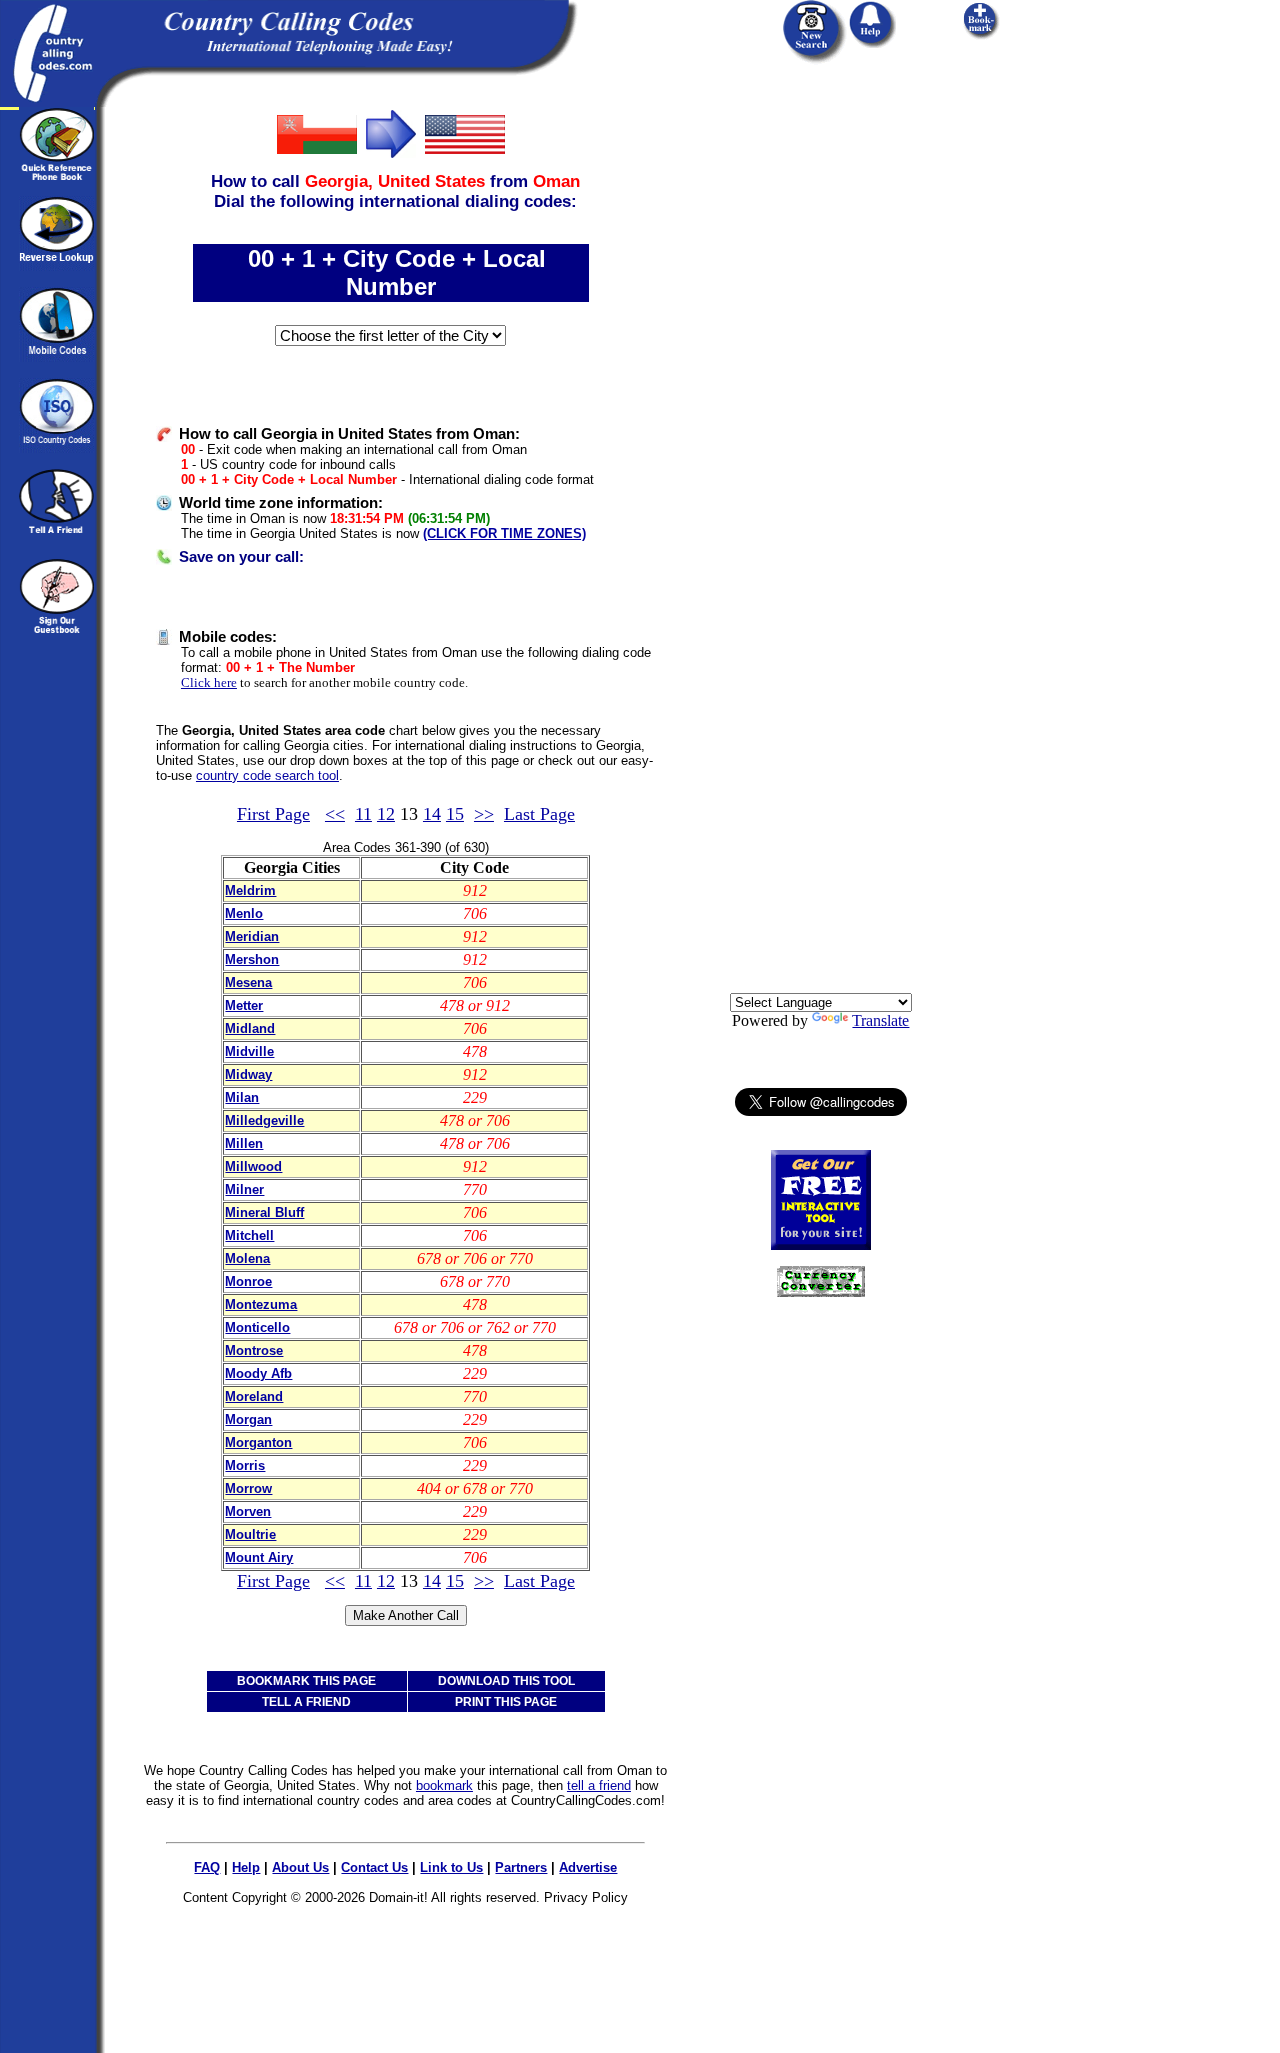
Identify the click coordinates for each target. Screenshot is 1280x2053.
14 (432, 814)
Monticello (257, 1327)
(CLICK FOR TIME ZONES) (504, 533)
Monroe (248, 1281)
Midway (248, 1074)
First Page (273, 814)
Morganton (258, 1442)
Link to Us (451, 1867)
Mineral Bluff (264, 1212)
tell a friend (599, 1785)
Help (246, 1867)
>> (484, 814)
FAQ (207, 1867)
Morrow (248, 1488)
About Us (300, 1867)
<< (335, 814)
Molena (247, 1258)
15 (455, 814)
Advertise (588, 1867)
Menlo (244, 913)
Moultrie (250, 1534)
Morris (245, 1465)
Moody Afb (258, 1373)
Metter (244, 1005)
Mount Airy (259, 1557)
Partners (521, 1867)
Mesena (248, 982)
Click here (209, 682)
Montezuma (261, 1304)
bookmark (444, 1785)
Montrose (254, 1350)
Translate (880, 1020)
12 (386, 814)
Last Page (539, 814)
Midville (249, 1051)
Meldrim (250, 890)
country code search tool (267, 775)
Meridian (252, 936)
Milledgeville (264, 1120)
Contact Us (374, 1867)
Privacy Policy (586, 1897)
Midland (250, 1028)
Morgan (248, 1419)
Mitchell (249, 1235)
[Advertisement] (821, 407)
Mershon (252, 959)
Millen (244, 1143)
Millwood (253, 1166)
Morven (248, 1511)
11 (363, 814)
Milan (242, 1097)
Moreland (254, 1396)
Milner (244, 1189)
